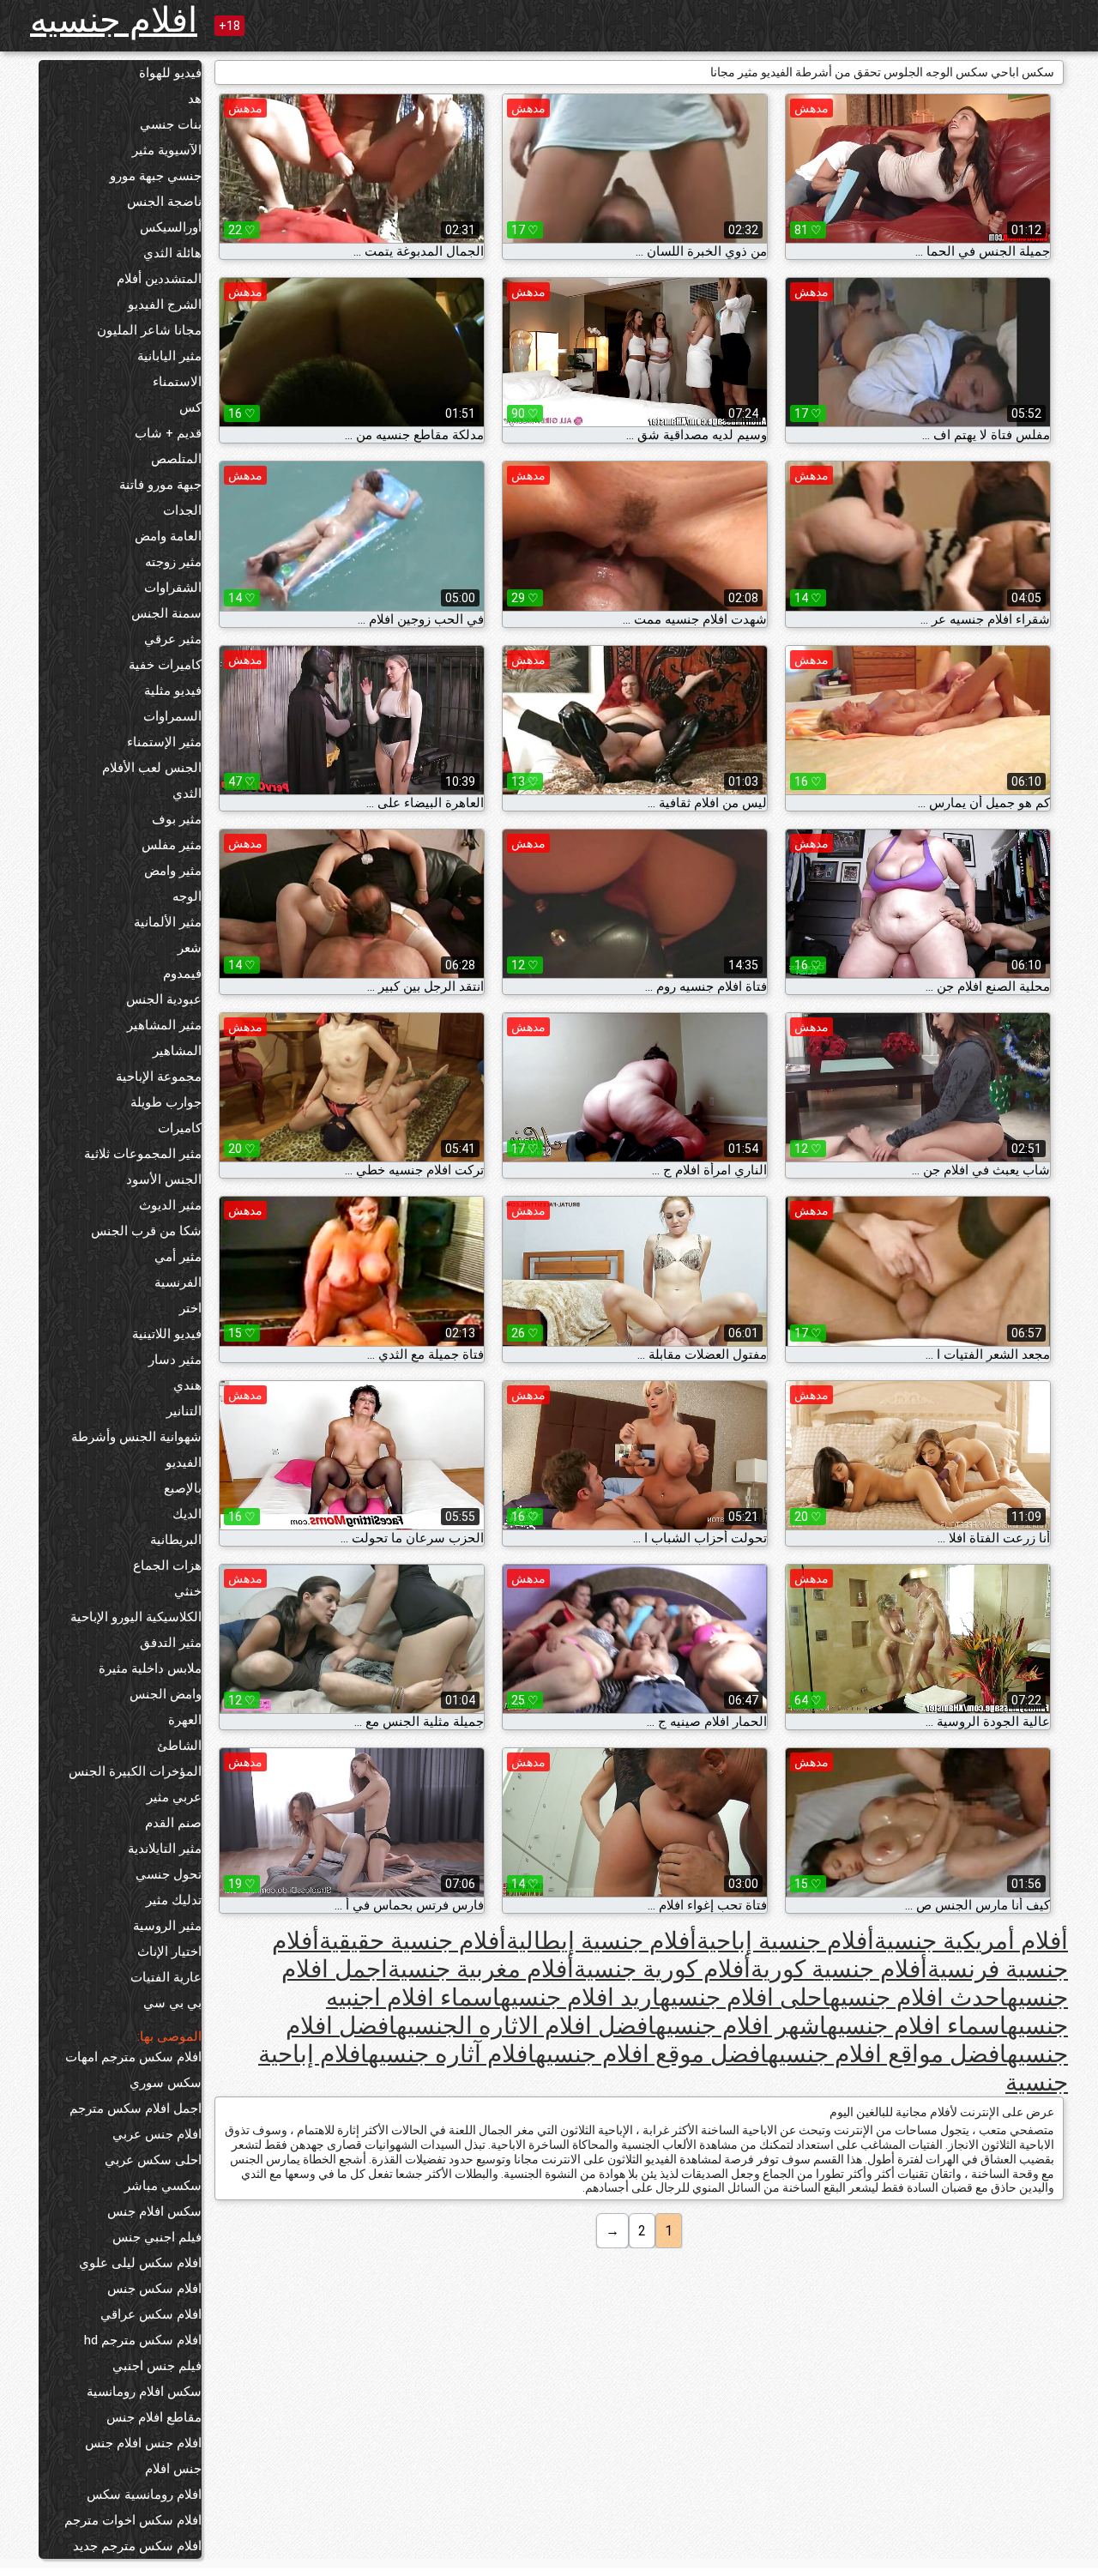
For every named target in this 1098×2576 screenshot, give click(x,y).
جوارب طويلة (166, 1102)
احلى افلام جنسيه (745, 1997)
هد (195, 99)
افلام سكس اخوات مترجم (133, 2520)
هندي (187, 1385)
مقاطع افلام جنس (154, 2417)
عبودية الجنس (164, 999)
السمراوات (172, 716)
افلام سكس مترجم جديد (137, 2546)
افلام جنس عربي (157, 2134)
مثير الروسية (167, 1926)
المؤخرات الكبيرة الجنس (135, 1771)
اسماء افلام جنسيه (917, 2026)
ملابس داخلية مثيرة (150, 1668)
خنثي (188, 1591)
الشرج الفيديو (165, 305)
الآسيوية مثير (167, 150)
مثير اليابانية (169, 356)
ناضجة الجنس (164, 202)
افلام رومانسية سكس (144, 2495)
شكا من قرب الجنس (146, 1231)
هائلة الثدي (172, 253)
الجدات (182, 510)
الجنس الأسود (164, 1179)
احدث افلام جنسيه (918, 1997)
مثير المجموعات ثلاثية (143, 1154)
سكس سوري (166, 2083)
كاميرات (180, 1128)
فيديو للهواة (170, 73)
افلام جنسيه (114, 20)
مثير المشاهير (164, 1025)
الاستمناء (177, 382)
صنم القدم (173, 1823)
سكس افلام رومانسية (144, 2392)
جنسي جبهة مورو (156, 176)
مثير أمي (178, 1257)
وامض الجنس (166, 1694)
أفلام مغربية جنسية (481, 1969)
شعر (190, 948)
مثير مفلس (172, 845)
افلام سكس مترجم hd (143, 2340)
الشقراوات (173, 588)
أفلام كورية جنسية (662, 1969)
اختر (190, 1308)
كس (190, 407)
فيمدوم (182, 974)
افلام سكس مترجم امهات (133, 2057)
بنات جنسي (171, 124)
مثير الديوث (170, 1205)
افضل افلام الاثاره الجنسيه (526, 2026)
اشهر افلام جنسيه (741, 2026)
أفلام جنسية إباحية (785, 1941)
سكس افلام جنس (154, 2211)
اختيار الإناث (169, 1952)
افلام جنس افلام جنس (143, 2443)
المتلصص (176, 459)
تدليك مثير (174, 1900)
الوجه (187, 896)
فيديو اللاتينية (167, 1334)
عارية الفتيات (166, 1977)
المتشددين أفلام (159, 279)
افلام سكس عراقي (151, 2314)
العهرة (185, 1720)
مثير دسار (175, 1360)
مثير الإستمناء (164, 742)
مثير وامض (173, 871)
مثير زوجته (173, 562)
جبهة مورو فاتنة (160, 485)
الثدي (187, 793)
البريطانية (176, 1540)
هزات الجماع (167, 1566)
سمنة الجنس (166, 613)
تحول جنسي (169, 1874)
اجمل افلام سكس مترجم (136, 2108)
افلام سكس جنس (154, 2289)
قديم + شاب (168, 433)
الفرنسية (178, 1282)
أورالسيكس (171, 227)
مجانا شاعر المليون (149, 330)
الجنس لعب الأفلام (152, 768)
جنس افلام (173, 2469)
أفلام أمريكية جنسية (971, 1941)
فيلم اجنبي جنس (157, 2237)
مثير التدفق (171, 1643)
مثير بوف (177, 819)
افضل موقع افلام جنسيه (652, 2054)
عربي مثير (174, 1797)
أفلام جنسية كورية (839, 1969)
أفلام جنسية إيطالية (601, 1941)
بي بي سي (172, 2003)
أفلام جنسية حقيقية (413, 1941)
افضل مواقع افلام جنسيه (887, 2054)
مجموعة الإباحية (159, 1077)
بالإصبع (183, 1488)
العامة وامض (168, 536)
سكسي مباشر (163, 2186)
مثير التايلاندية (165, 1849)
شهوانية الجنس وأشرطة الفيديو (136, 1450)
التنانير (184, 1411)
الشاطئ (179, 1746)
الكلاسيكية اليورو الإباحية (136, 1617)
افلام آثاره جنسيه (452, 2054)
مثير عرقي (173, 639)
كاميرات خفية (165, 665)
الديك (187, 1514)
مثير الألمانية (168, 922)
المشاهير (177, 1051)
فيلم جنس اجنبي (157, 2366)
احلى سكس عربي (153, 2160)
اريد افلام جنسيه (580, 1997)
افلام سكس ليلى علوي (140, 2263)
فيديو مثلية (173, 691)
